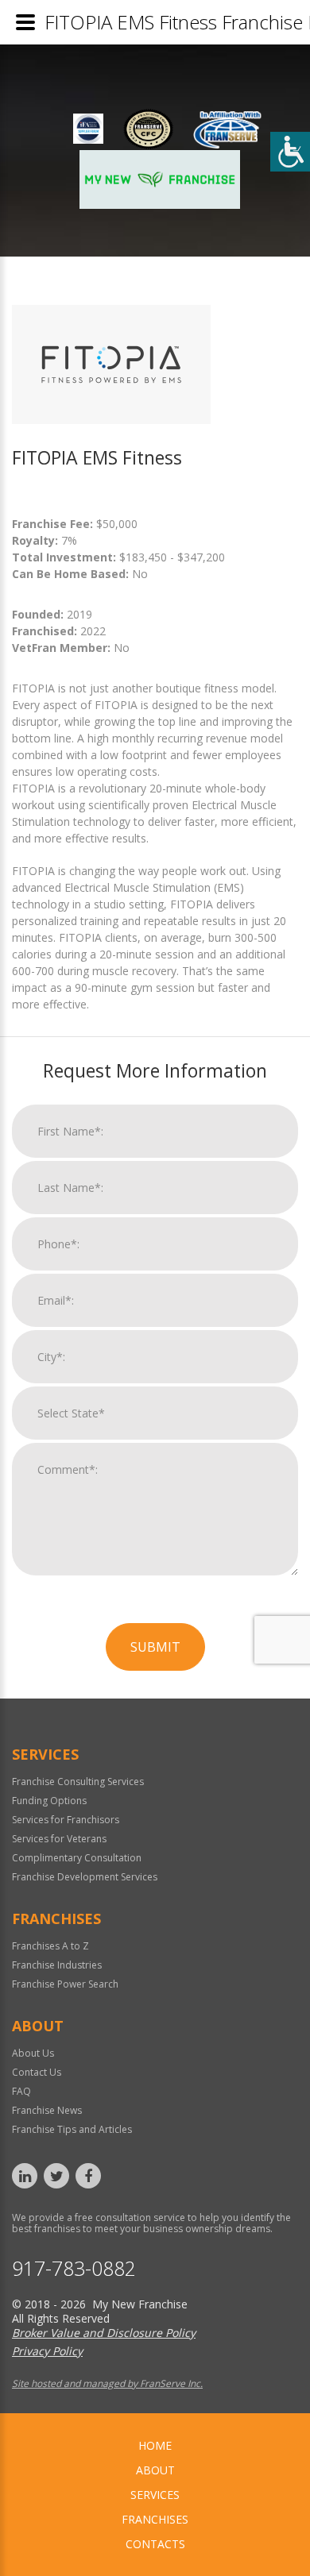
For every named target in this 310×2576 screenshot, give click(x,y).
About (155, 2470)
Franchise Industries (57, 1965)
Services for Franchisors (66, 1820)
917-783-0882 (74, 2268)
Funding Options (49, 1801)
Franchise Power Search (65, 1984)
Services (155, 2495)
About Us (33, 2053)
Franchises (155, 2519)
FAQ (21, 2091)
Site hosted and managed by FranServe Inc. (107, 2383)
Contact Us (37, 2072)
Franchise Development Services (85, 1877)
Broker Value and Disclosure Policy (104, 2333)
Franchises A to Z (50, 1946)
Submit (155, 1647)
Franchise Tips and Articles (72, 2129)
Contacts (155, 2544)
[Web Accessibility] (290, 152)
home (155, 2445)
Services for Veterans (59, 1839)
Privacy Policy (47, 2351)
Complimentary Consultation (77, 1858)
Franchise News (47, 2110)
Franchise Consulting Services (78, 1782)
